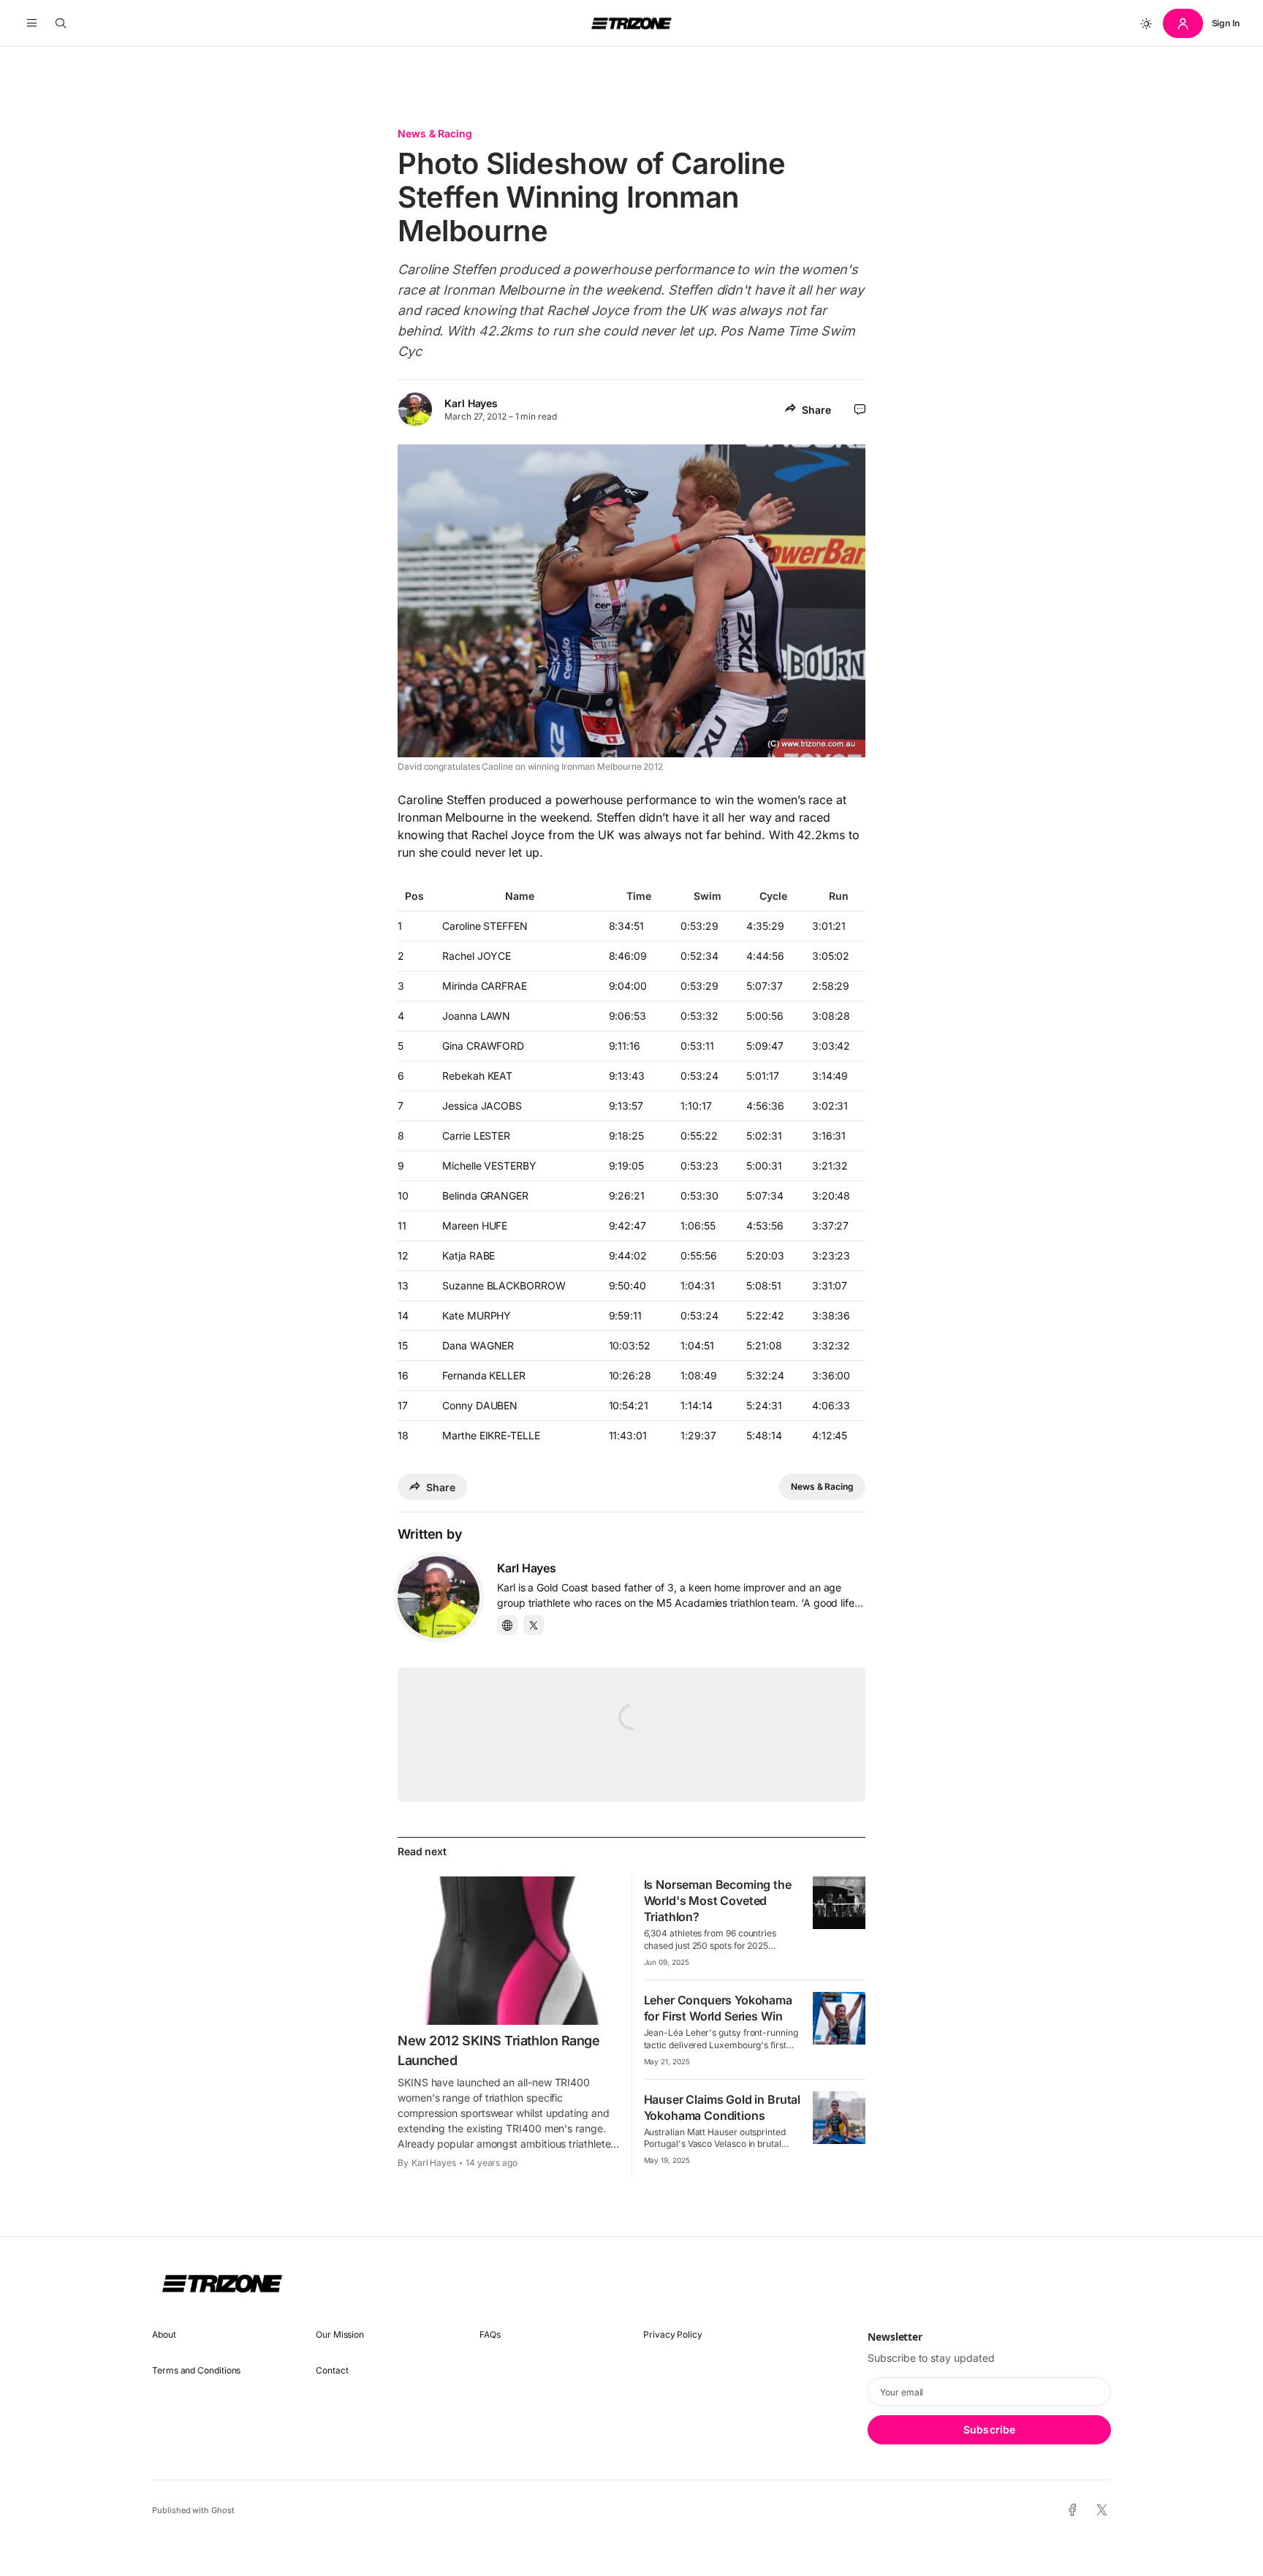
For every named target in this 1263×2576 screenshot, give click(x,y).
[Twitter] (534, 1625)
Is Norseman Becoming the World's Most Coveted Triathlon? (718, 1901)
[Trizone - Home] (631, 23)
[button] (32, 23)
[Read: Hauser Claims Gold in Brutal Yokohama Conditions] (839, 2118)
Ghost (223, 2510)
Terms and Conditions (196, 2370)
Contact (332, 2370)
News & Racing (435, 133)
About (164, 2334)
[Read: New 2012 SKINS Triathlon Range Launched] (509, 1950)
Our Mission (340, 2334)
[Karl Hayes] (439, 1597)
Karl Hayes (471, 403)
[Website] (507, 1625)
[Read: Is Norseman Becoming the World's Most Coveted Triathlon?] (839, 1903)
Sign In (1226, 23)
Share (816, 410)
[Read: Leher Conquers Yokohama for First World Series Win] (839, 2018)
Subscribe (989, 2429)
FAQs (490, 2334)
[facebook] (1073, 2511)
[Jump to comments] (860, 409)
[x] (1102, 2511)
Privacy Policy (673, 2334)
